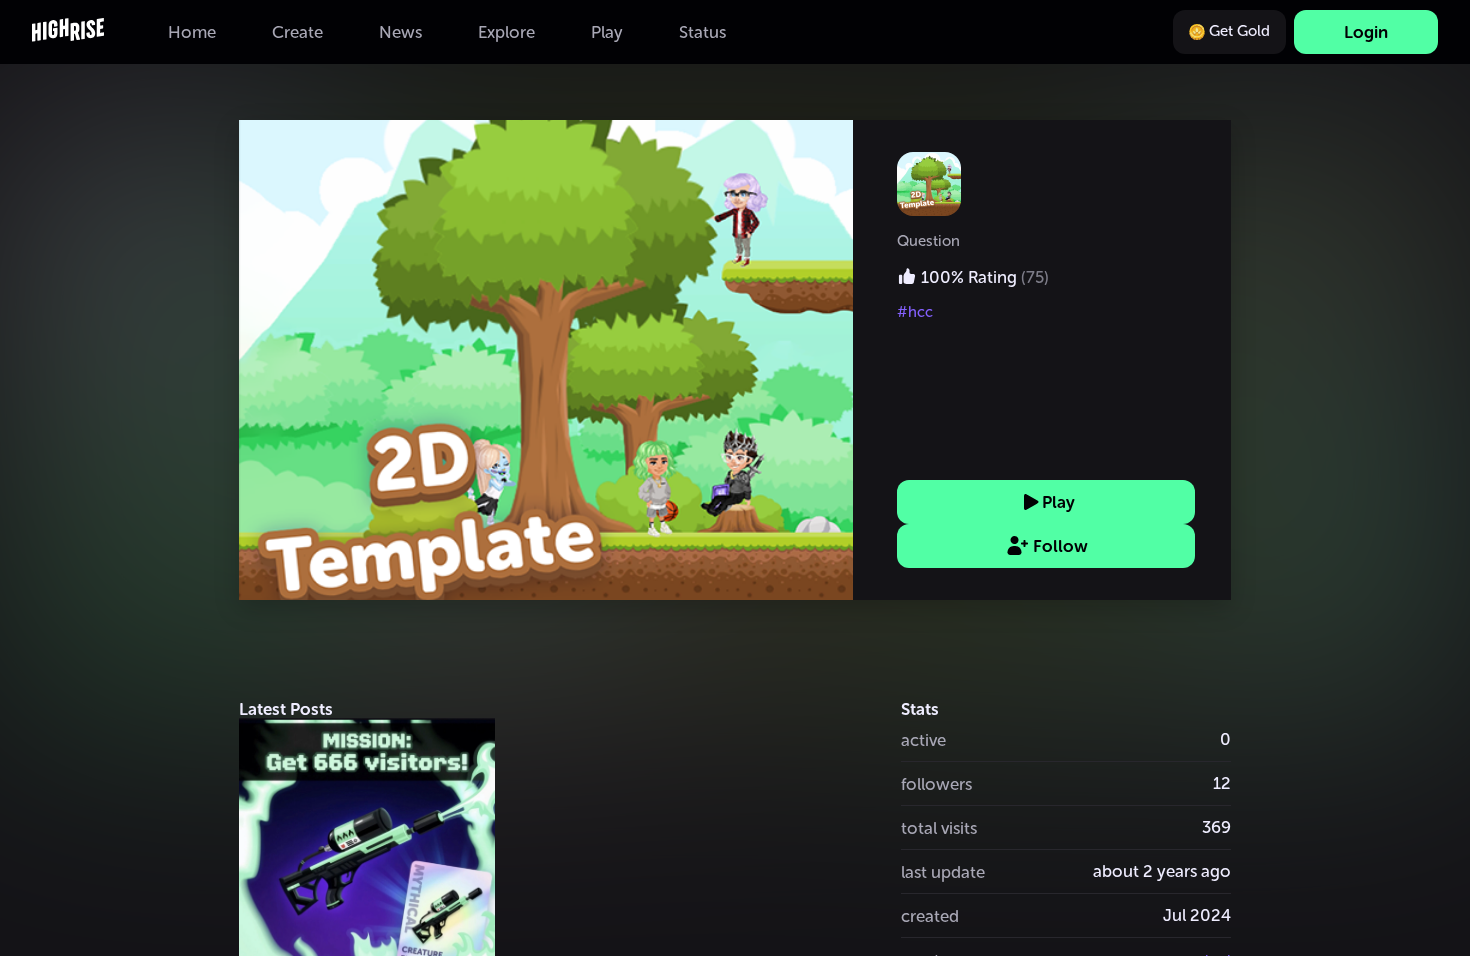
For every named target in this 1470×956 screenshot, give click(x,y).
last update (943, 872)
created (930, 916)
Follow (1060, 546)
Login (1366, 32)
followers (936, 784)
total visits (939, 828)
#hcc (915, 312)
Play (1058, 502)
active (923, 740)
